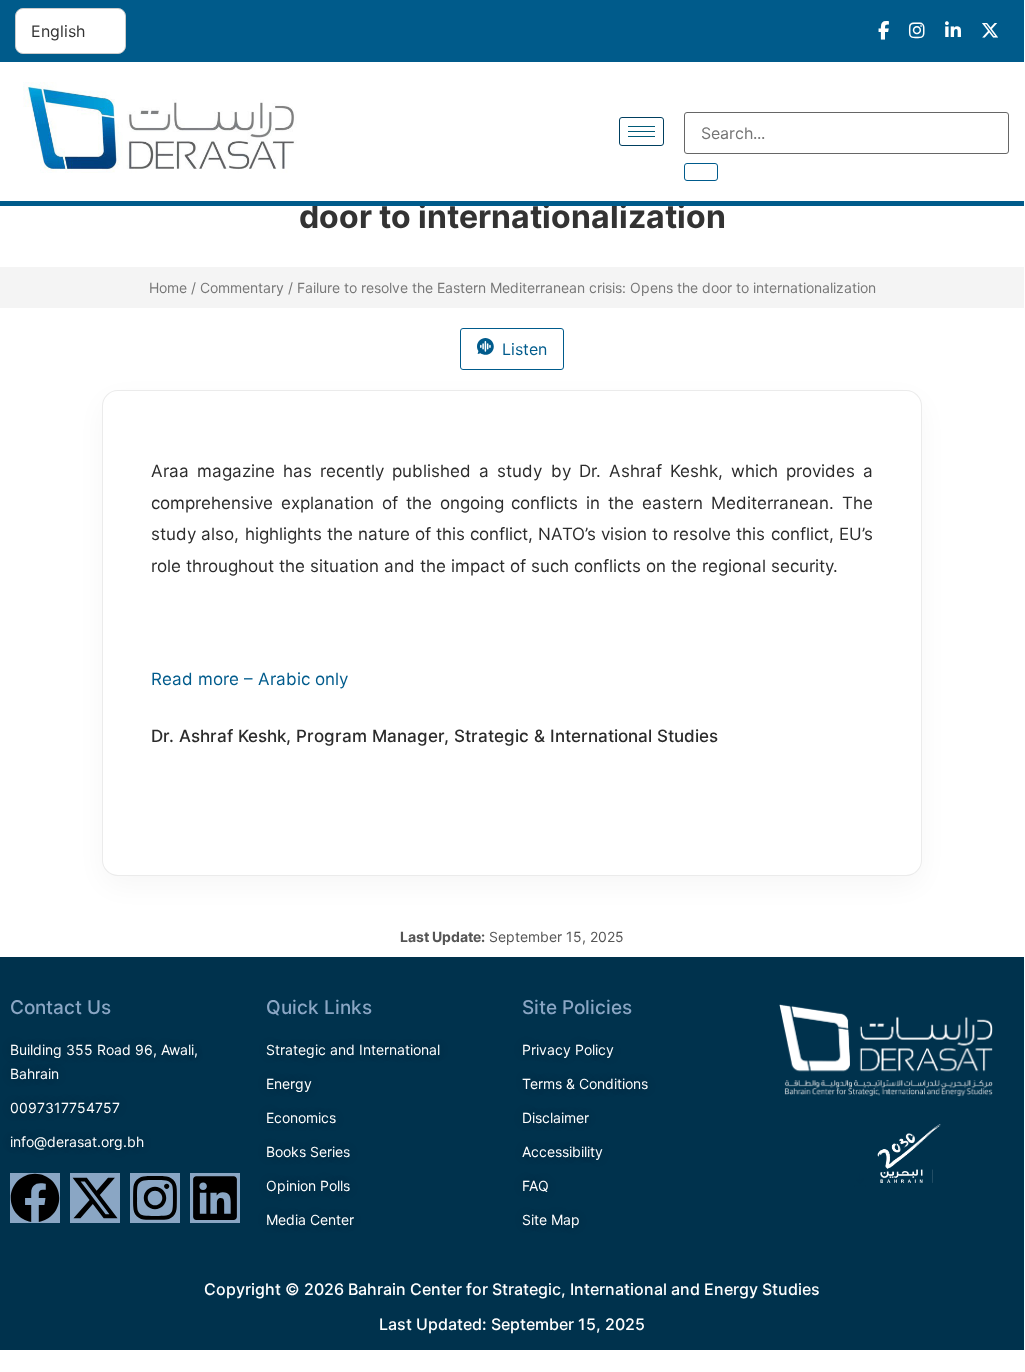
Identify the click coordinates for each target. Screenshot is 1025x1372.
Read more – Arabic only (249, 679)
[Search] (701, 172)
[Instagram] (155, 1198)
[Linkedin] (215, 1198)
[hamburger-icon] (641, 131)
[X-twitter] (95, 1198)
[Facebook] (35, 1198)
